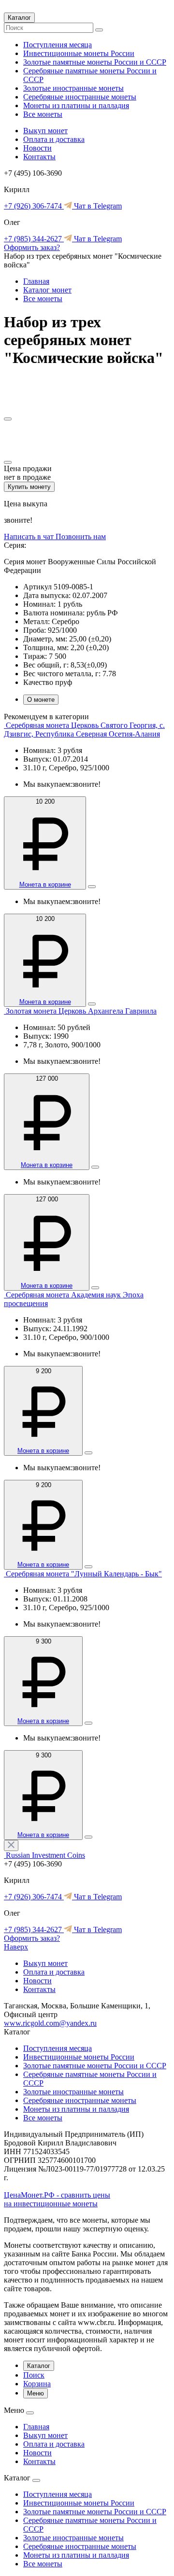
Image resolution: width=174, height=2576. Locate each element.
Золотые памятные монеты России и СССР (95, 62)
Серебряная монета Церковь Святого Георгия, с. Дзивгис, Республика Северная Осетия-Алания (84, 730)
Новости (37, 148)
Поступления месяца (58, 45)
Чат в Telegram (97, 206)
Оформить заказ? (32, 247)
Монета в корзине (45, 884)
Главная (36, 281)
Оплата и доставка (54, 139)
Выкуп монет (45, 131)
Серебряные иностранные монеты (80, 97)
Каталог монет (47, 290)
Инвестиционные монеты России (79, 53)
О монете (41, 700)
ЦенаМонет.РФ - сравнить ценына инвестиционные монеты (57, 2199)
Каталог (19, 18)
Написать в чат (30, 536)
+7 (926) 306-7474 (34, 206)
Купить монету (29, 487)
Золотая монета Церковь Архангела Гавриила (81, 1011)
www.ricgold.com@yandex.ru (50, 2023)
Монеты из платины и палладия (76, 105)
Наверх (16, 1947)
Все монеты (43, 114)
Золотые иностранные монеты (73, 88)
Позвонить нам (81, 536)
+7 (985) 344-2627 (34, 239)
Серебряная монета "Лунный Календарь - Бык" (84, 1574)
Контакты (39, 157)
